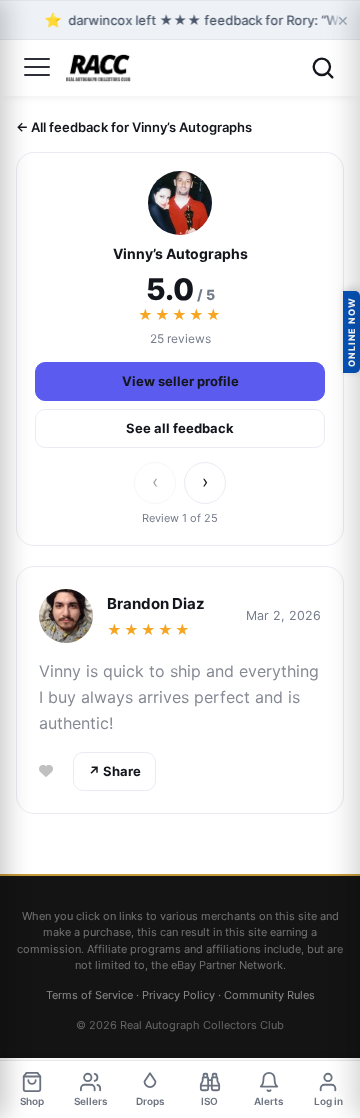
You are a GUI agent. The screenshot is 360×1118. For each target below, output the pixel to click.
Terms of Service (89, 995)
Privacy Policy (178, 995)
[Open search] (323, 68)
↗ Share (114, 771)
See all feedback (180, 428)
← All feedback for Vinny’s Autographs (134, 127)
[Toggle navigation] (37, 68)
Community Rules (269, 995)
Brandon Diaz (156, 603)
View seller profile (180, 381)
